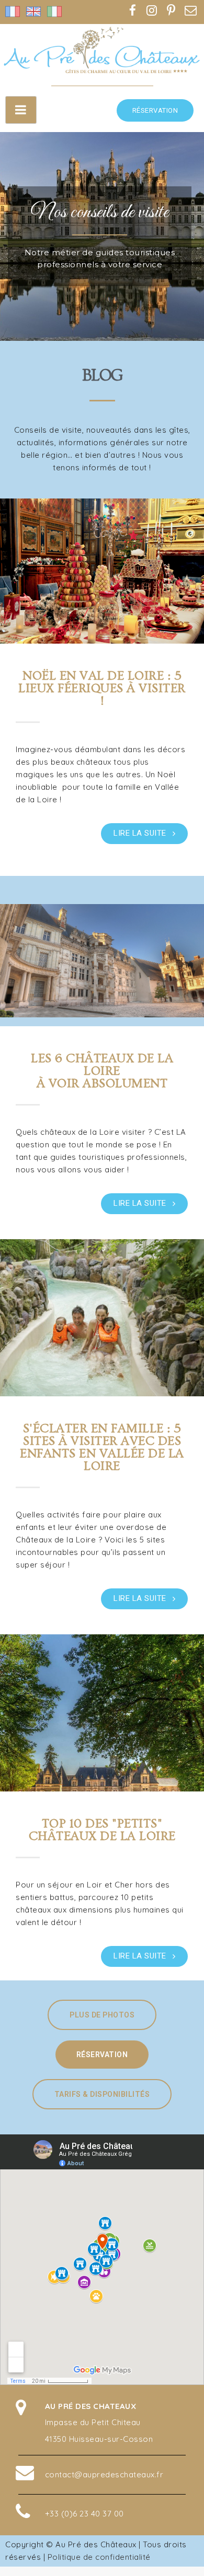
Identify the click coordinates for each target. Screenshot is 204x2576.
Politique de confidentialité (99, 2557)
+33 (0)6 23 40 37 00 (84, 2514)
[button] (155, 110)
